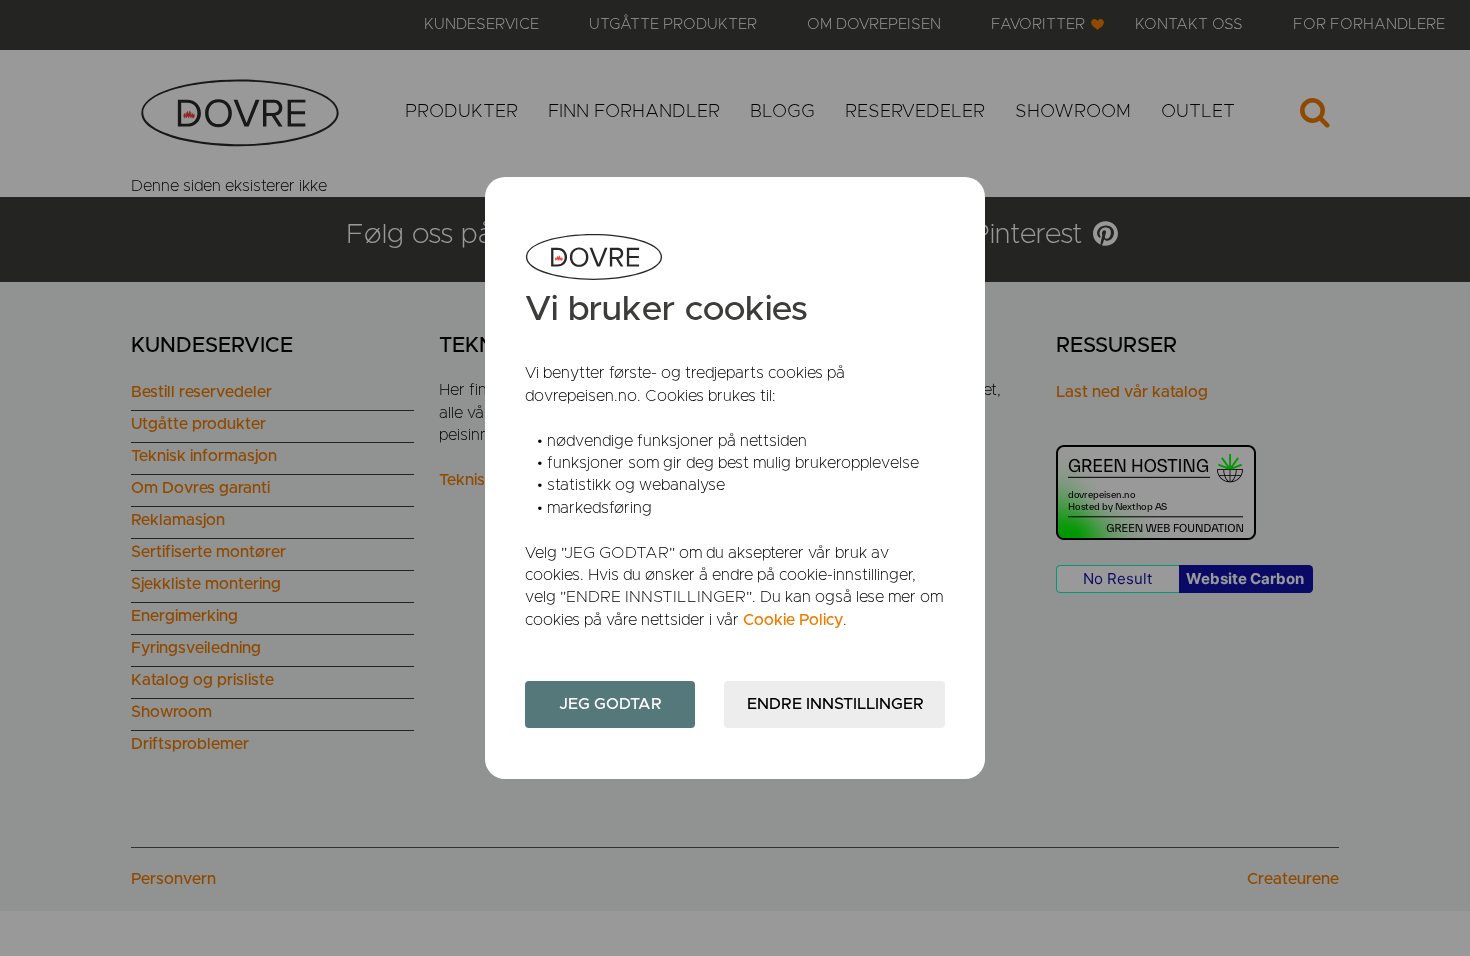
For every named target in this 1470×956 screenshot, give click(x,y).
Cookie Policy (793, 620)
